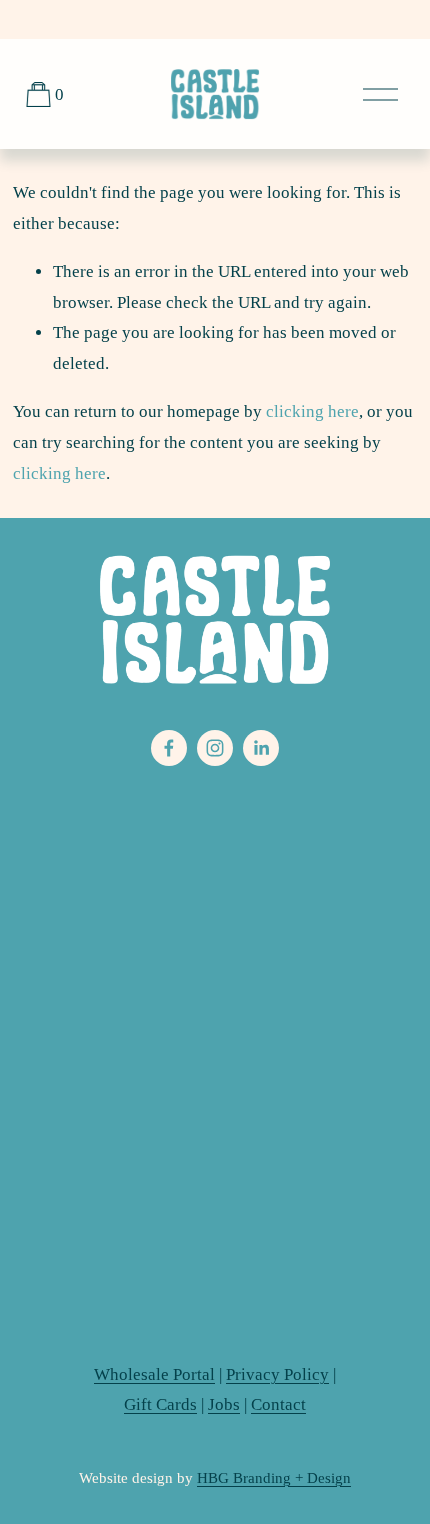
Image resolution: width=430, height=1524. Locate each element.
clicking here (312, 411)
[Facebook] (169, 748)
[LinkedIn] (261, 748)
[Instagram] (215, 748)
